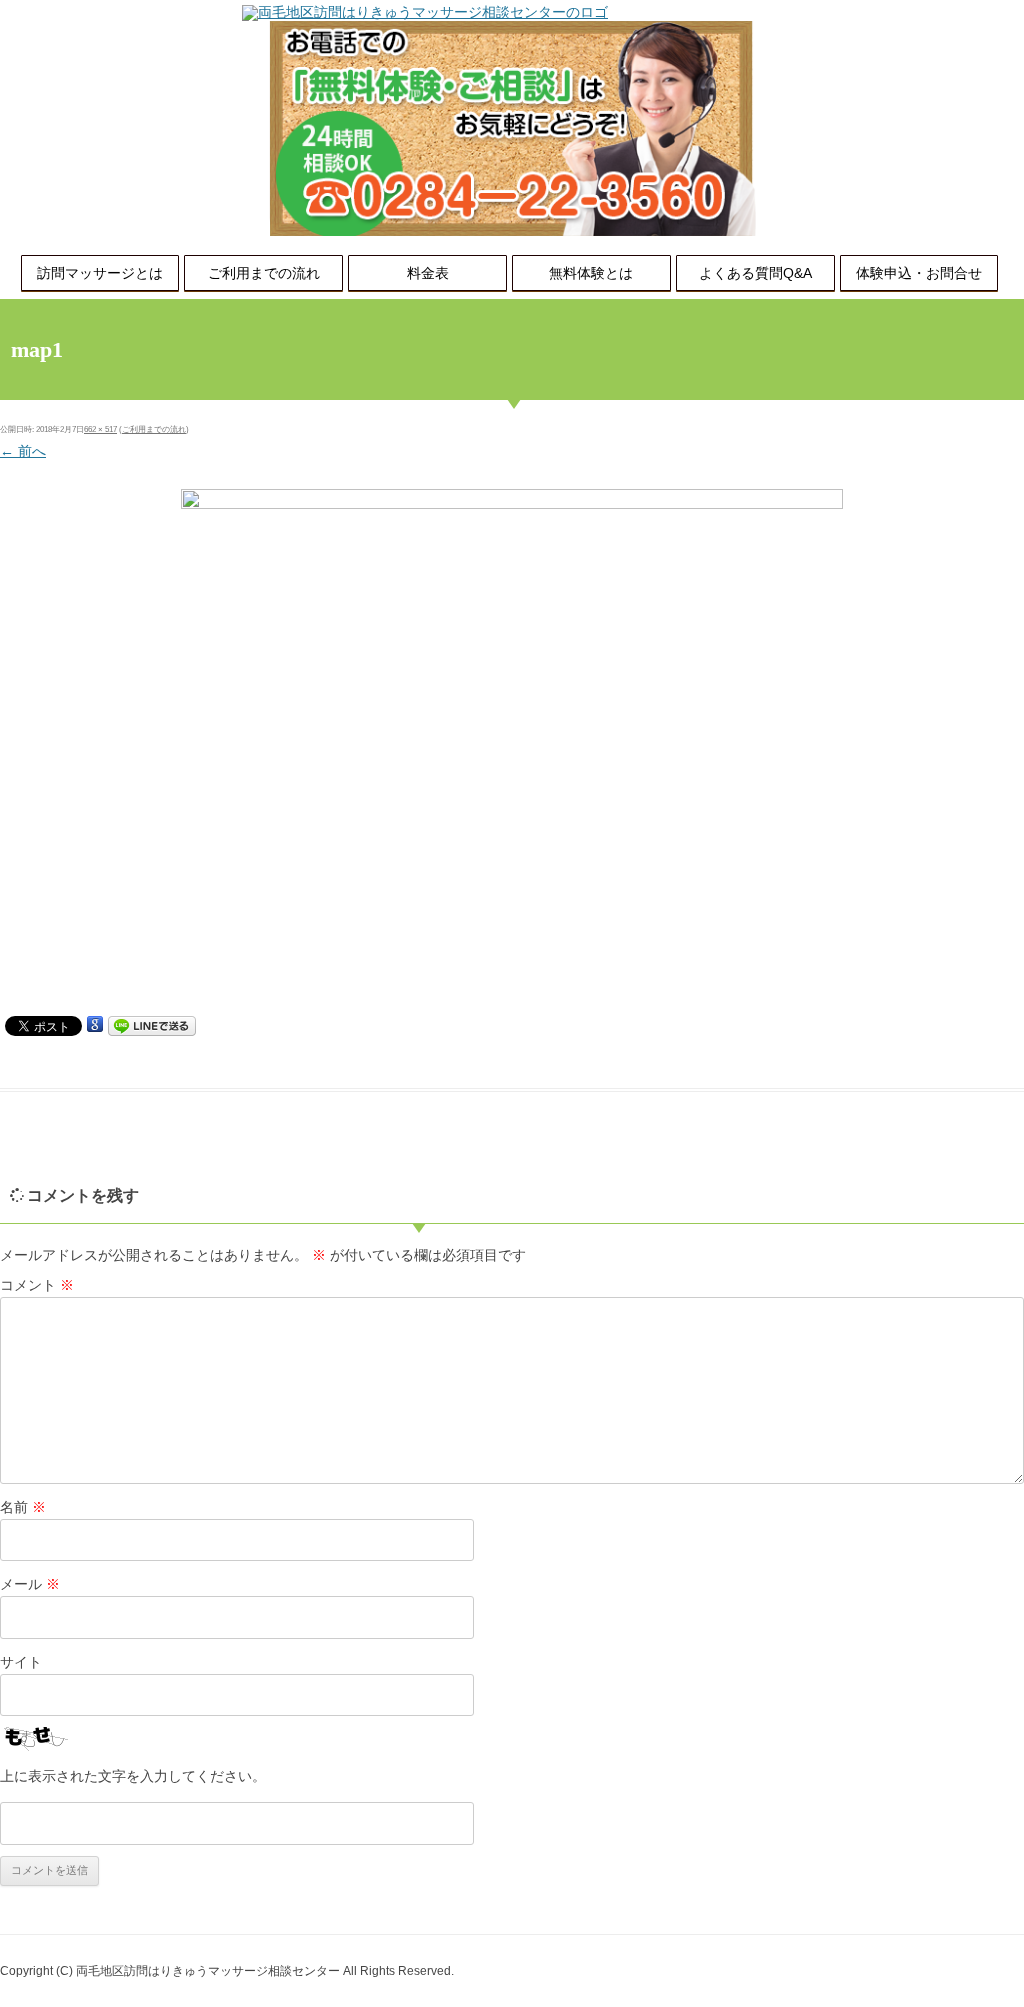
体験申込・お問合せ (919, 273)
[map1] (512, 747)
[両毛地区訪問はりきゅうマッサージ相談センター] (425, 12)
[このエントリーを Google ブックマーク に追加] (95, 1025)
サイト (21, 1662)
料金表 (428, 273)
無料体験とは (591, 273)
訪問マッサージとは (100, 273)
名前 (23, 1507)
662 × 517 (100, 429)
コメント (37, 1285)
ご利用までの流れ (264, 273)
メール (30, 1584)
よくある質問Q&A (755, 273)
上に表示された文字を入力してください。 (133, 1776)
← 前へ (23, 451)
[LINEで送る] (152, 1025)
